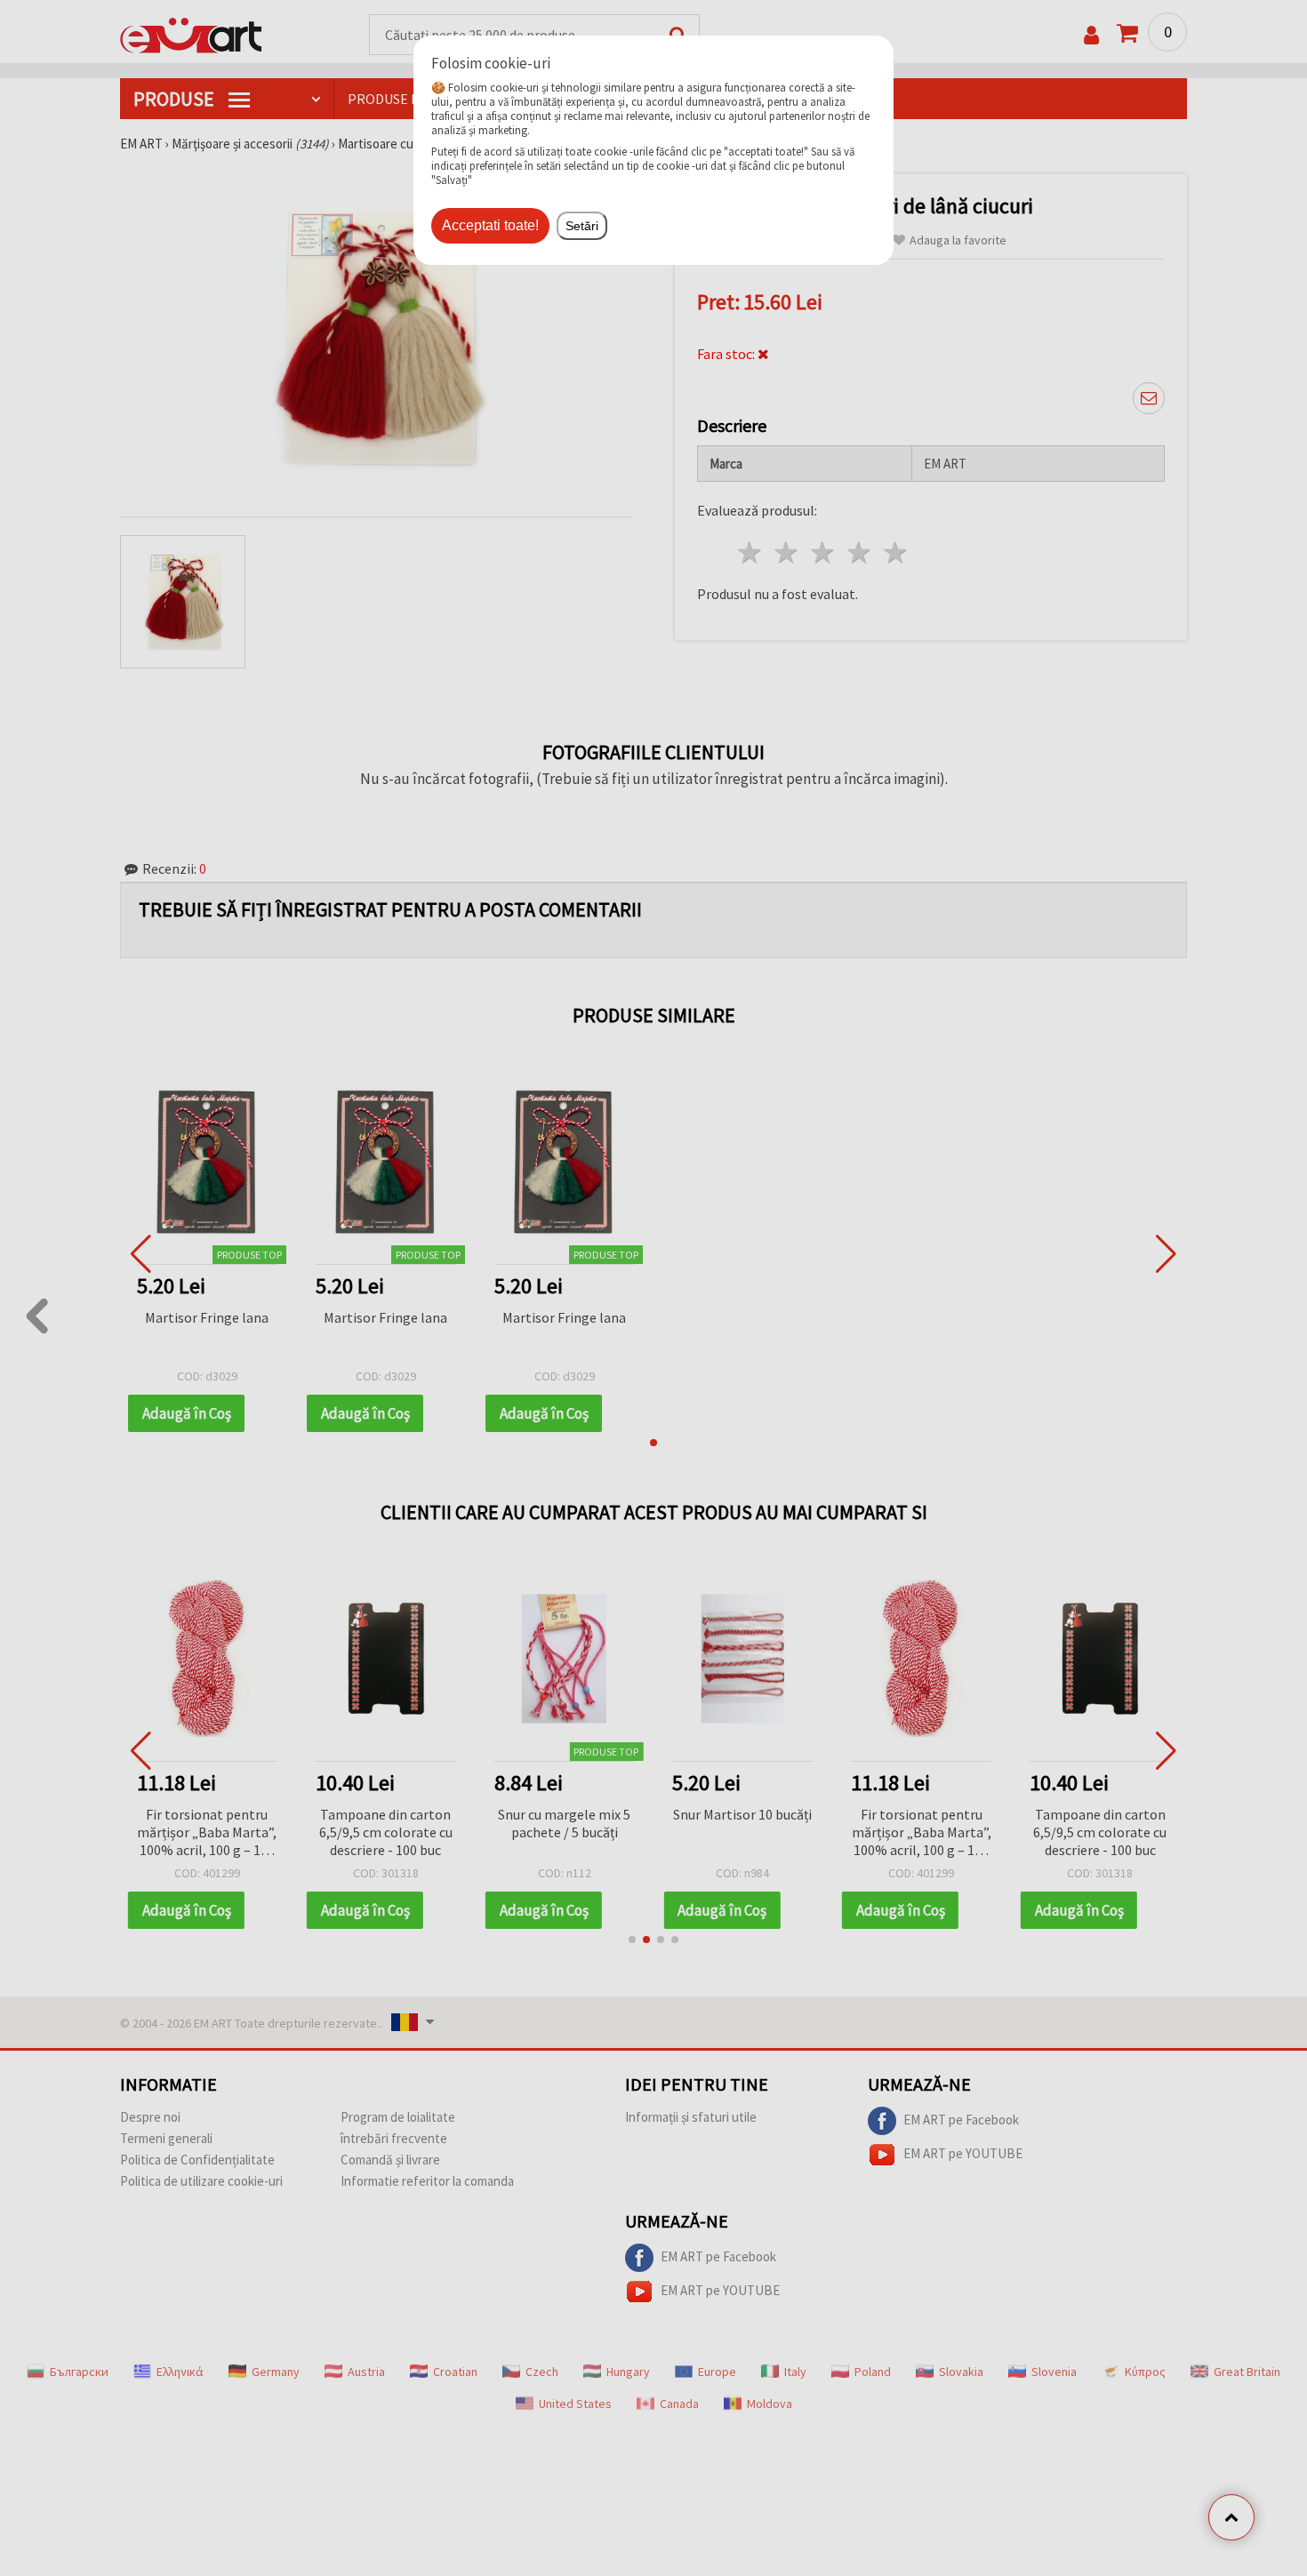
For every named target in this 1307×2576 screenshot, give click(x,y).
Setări (582, 226)
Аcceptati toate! (490, 225)
